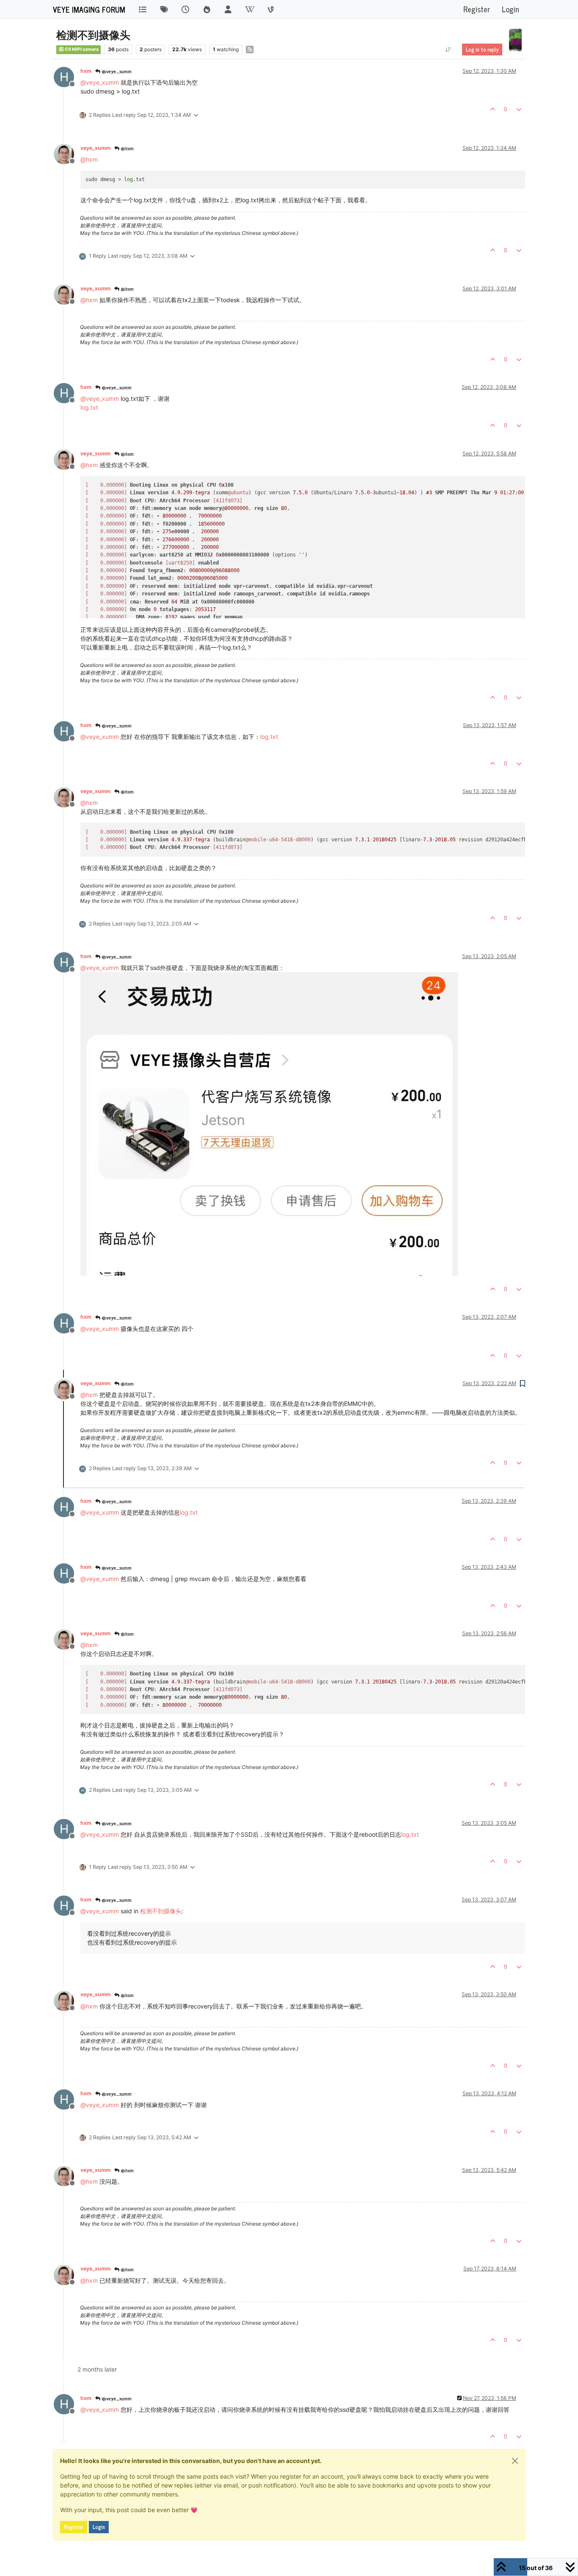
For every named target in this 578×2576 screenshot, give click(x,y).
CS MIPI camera (81, 49)
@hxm (127, 148)
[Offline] (67, 153)
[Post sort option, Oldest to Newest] (448, 50)
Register (74, 2527)
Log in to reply (482, 50)
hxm (86, 71)
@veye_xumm (116, 71)
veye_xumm (95, 148)
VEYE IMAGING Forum (89, 9)
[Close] (515, 2461)
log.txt (89, 407)
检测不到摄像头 (161, 1911)
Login (99, 2527)
